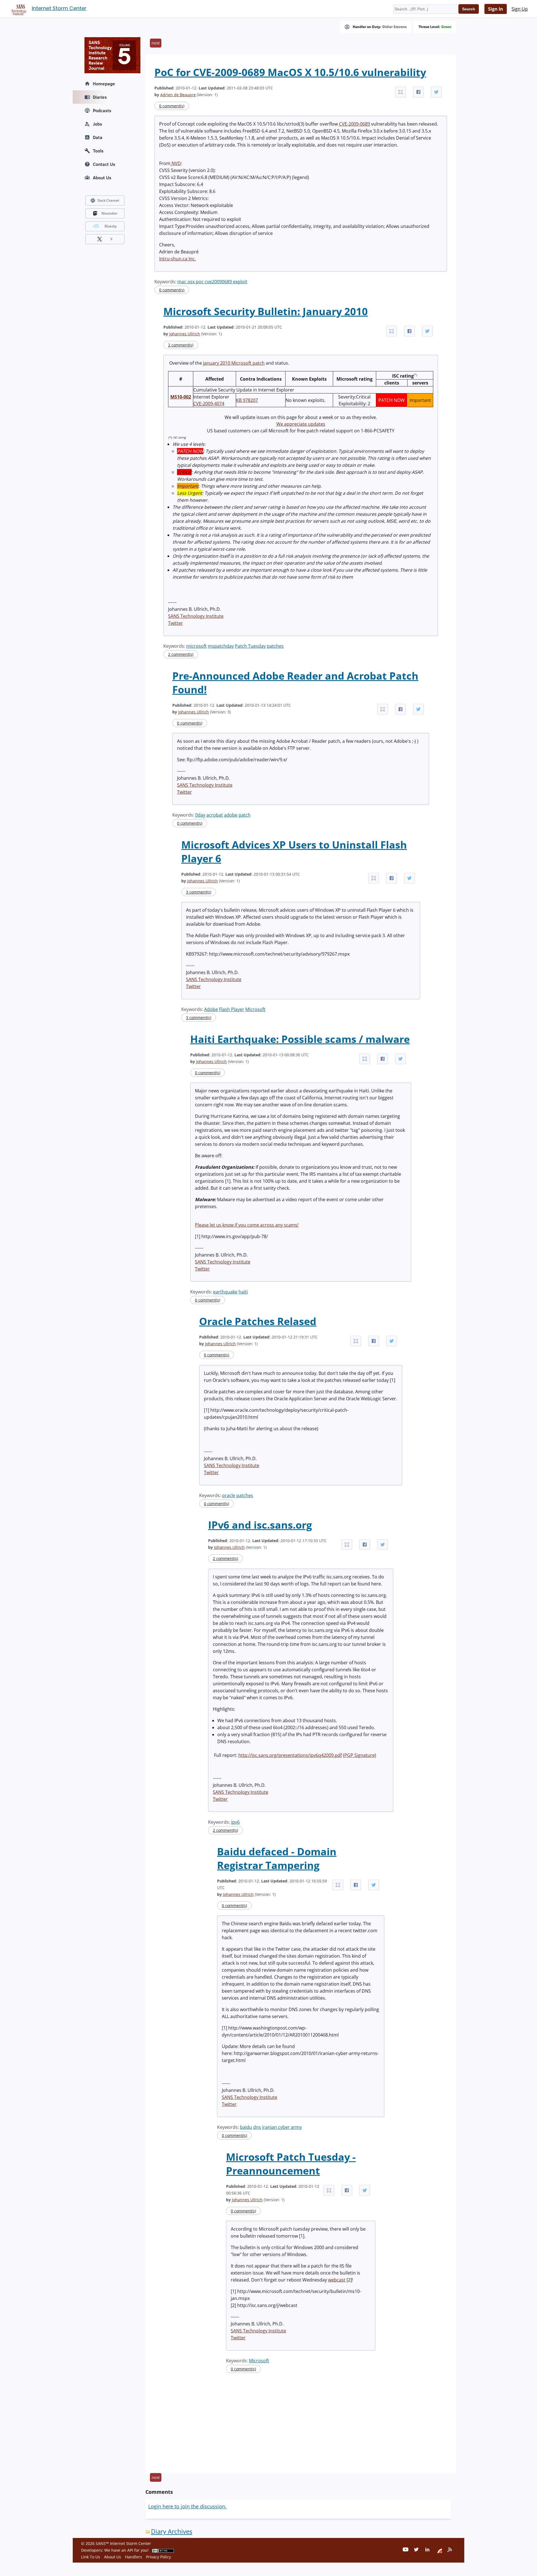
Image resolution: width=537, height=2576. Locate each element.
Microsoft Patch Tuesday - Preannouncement (291, 2164)
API (130, 2550)
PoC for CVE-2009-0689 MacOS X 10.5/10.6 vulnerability (290, 72)
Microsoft (255, 1009)
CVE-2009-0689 (355, 124)
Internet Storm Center (59, 8)
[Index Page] (18, 9)
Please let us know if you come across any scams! (247, 1225)
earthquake (225, 1292)
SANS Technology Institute (196, 616)
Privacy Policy (158, 2557)
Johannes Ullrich (185, 334)
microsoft (196, 646)
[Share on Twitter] (436, 92)
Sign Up (520, 9)
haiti (243, 1292)
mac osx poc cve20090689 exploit (212, 282)
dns (257, 2127)
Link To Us (91, 2557)
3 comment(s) (199, 892)
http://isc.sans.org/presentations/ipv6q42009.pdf (290, 1755)
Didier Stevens (394, 27)
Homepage (104, 84)
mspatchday (221, 646)
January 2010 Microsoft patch (234, 363)
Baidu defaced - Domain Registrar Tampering (277, 1858)
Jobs (97, 124)
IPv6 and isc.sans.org (260, 1525)
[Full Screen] (401, 92)
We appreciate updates (301, 424)
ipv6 (235, 1822)
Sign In (496, 9)
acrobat (215, 815)
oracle (229, 1495)
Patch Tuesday (250, 646)
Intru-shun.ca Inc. (177, 259)
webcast (337, 2280)
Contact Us (104, 164)
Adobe (211, 1009)
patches (275, 646)
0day (200, 815)
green (446, 27)
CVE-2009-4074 (209, 404)
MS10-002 (181, 397)
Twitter (176, 623)
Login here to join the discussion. (187, 2506)
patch (245, 815)
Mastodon (109, 213)
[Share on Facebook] (418, 92)
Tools (98, 151)
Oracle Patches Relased (258, 1321)
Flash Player (232, 1009)
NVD (176, 163)
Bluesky (111, 226)
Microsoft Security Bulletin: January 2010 (266, 311)
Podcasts (102, 110)
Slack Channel (108, 200)
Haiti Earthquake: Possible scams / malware (300, 1039)
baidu (246, 2127)
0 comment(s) (172, 106)
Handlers (134, 2557)
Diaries (100, 97)
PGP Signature (360, 1755)
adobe (231, 815)
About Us (102, 178)
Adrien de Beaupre (178, 95)
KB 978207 (247, 400)
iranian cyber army (282, 2127)
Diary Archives (172, 2531)
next (156, 43)
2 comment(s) (181, 345)
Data (98, 137)
